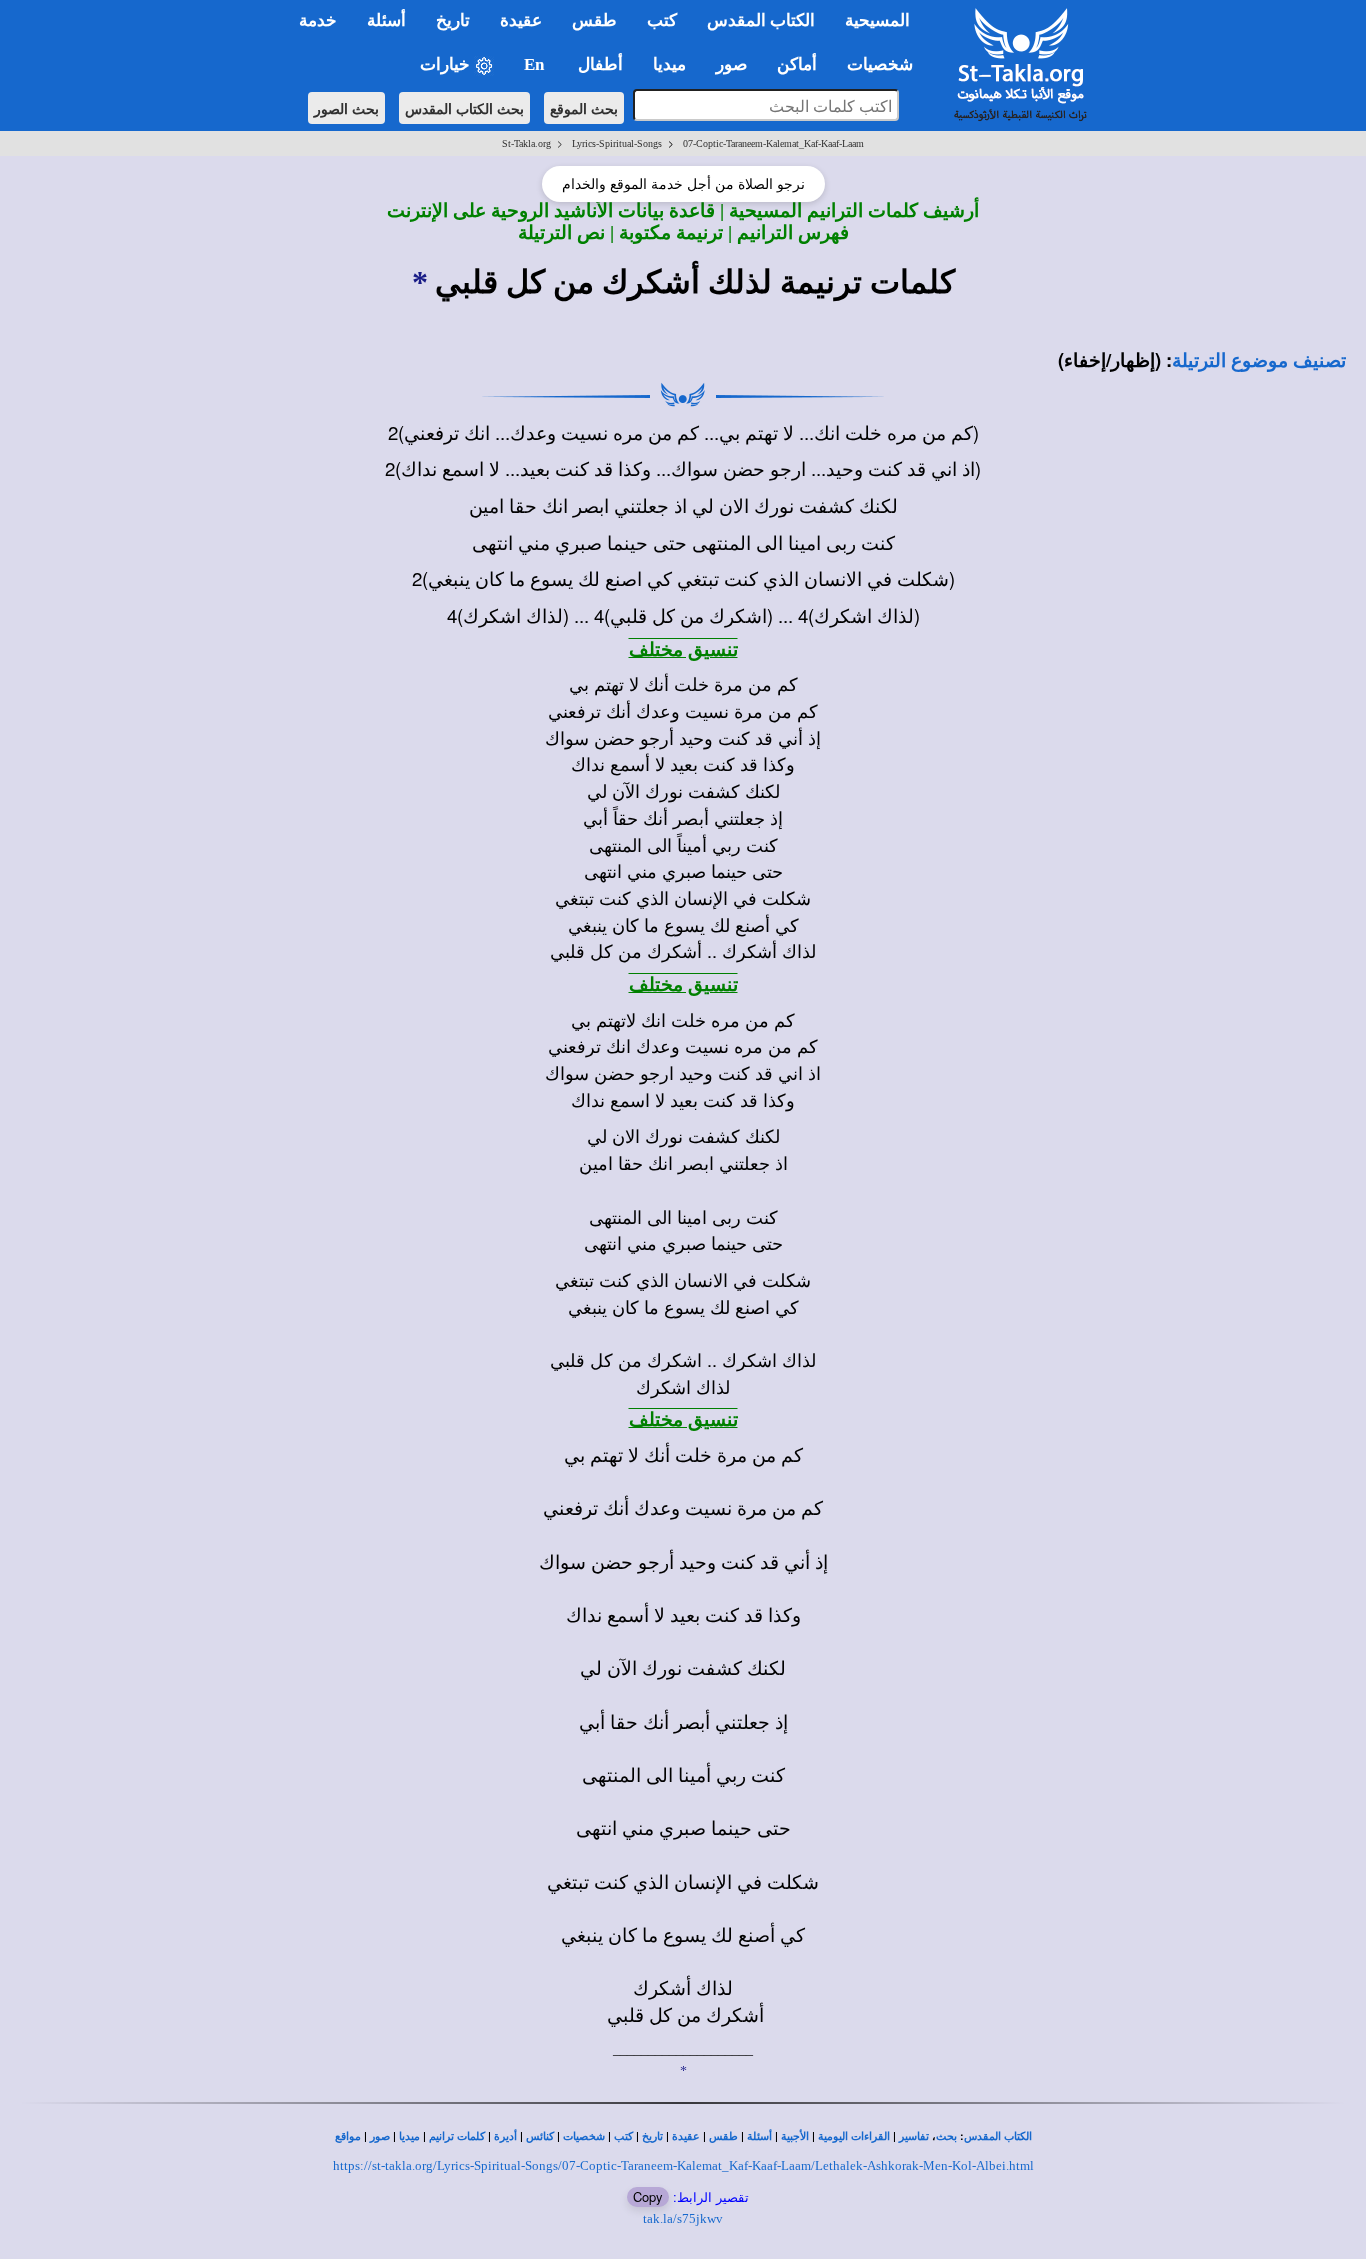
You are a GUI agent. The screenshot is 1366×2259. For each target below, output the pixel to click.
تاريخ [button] (453, 20)
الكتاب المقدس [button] (761, 20)
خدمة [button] (318, 20)
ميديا (409, 2136)
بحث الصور (346, 108)
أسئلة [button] (386, 20)
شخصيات (584, 2136)
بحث (946, 2136)
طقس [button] (594, 20)
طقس (723, 2136)
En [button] (536, 64)
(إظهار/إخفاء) (1109, 359)
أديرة (505, 2136)
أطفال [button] (600, 64)
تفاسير (914, 2136)
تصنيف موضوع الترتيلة (1259, 360)
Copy (648, 2196)
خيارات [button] (447, 64)
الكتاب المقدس (998, 2136)
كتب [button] (662, 20)
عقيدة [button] (521, 20)
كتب (623, 2136)
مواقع (348, 2136)
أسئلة (759, 2136)
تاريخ (652, 2136)
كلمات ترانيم (457, 2136)
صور (380, 2136)
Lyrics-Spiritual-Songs (617, 143)
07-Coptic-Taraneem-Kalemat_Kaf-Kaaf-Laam (773, 143)
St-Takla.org (526, 143)
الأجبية (795, 2136)
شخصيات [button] (886, 64)
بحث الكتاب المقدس (464, 108)
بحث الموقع (584, 108)
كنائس (540, 2136)
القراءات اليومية (854, 2136)
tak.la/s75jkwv (683, 2218)
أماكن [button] (797, 64)
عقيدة (686, 2136)
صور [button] (731, 64)
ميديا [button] (669, 64)
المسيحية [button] (877, 20)
